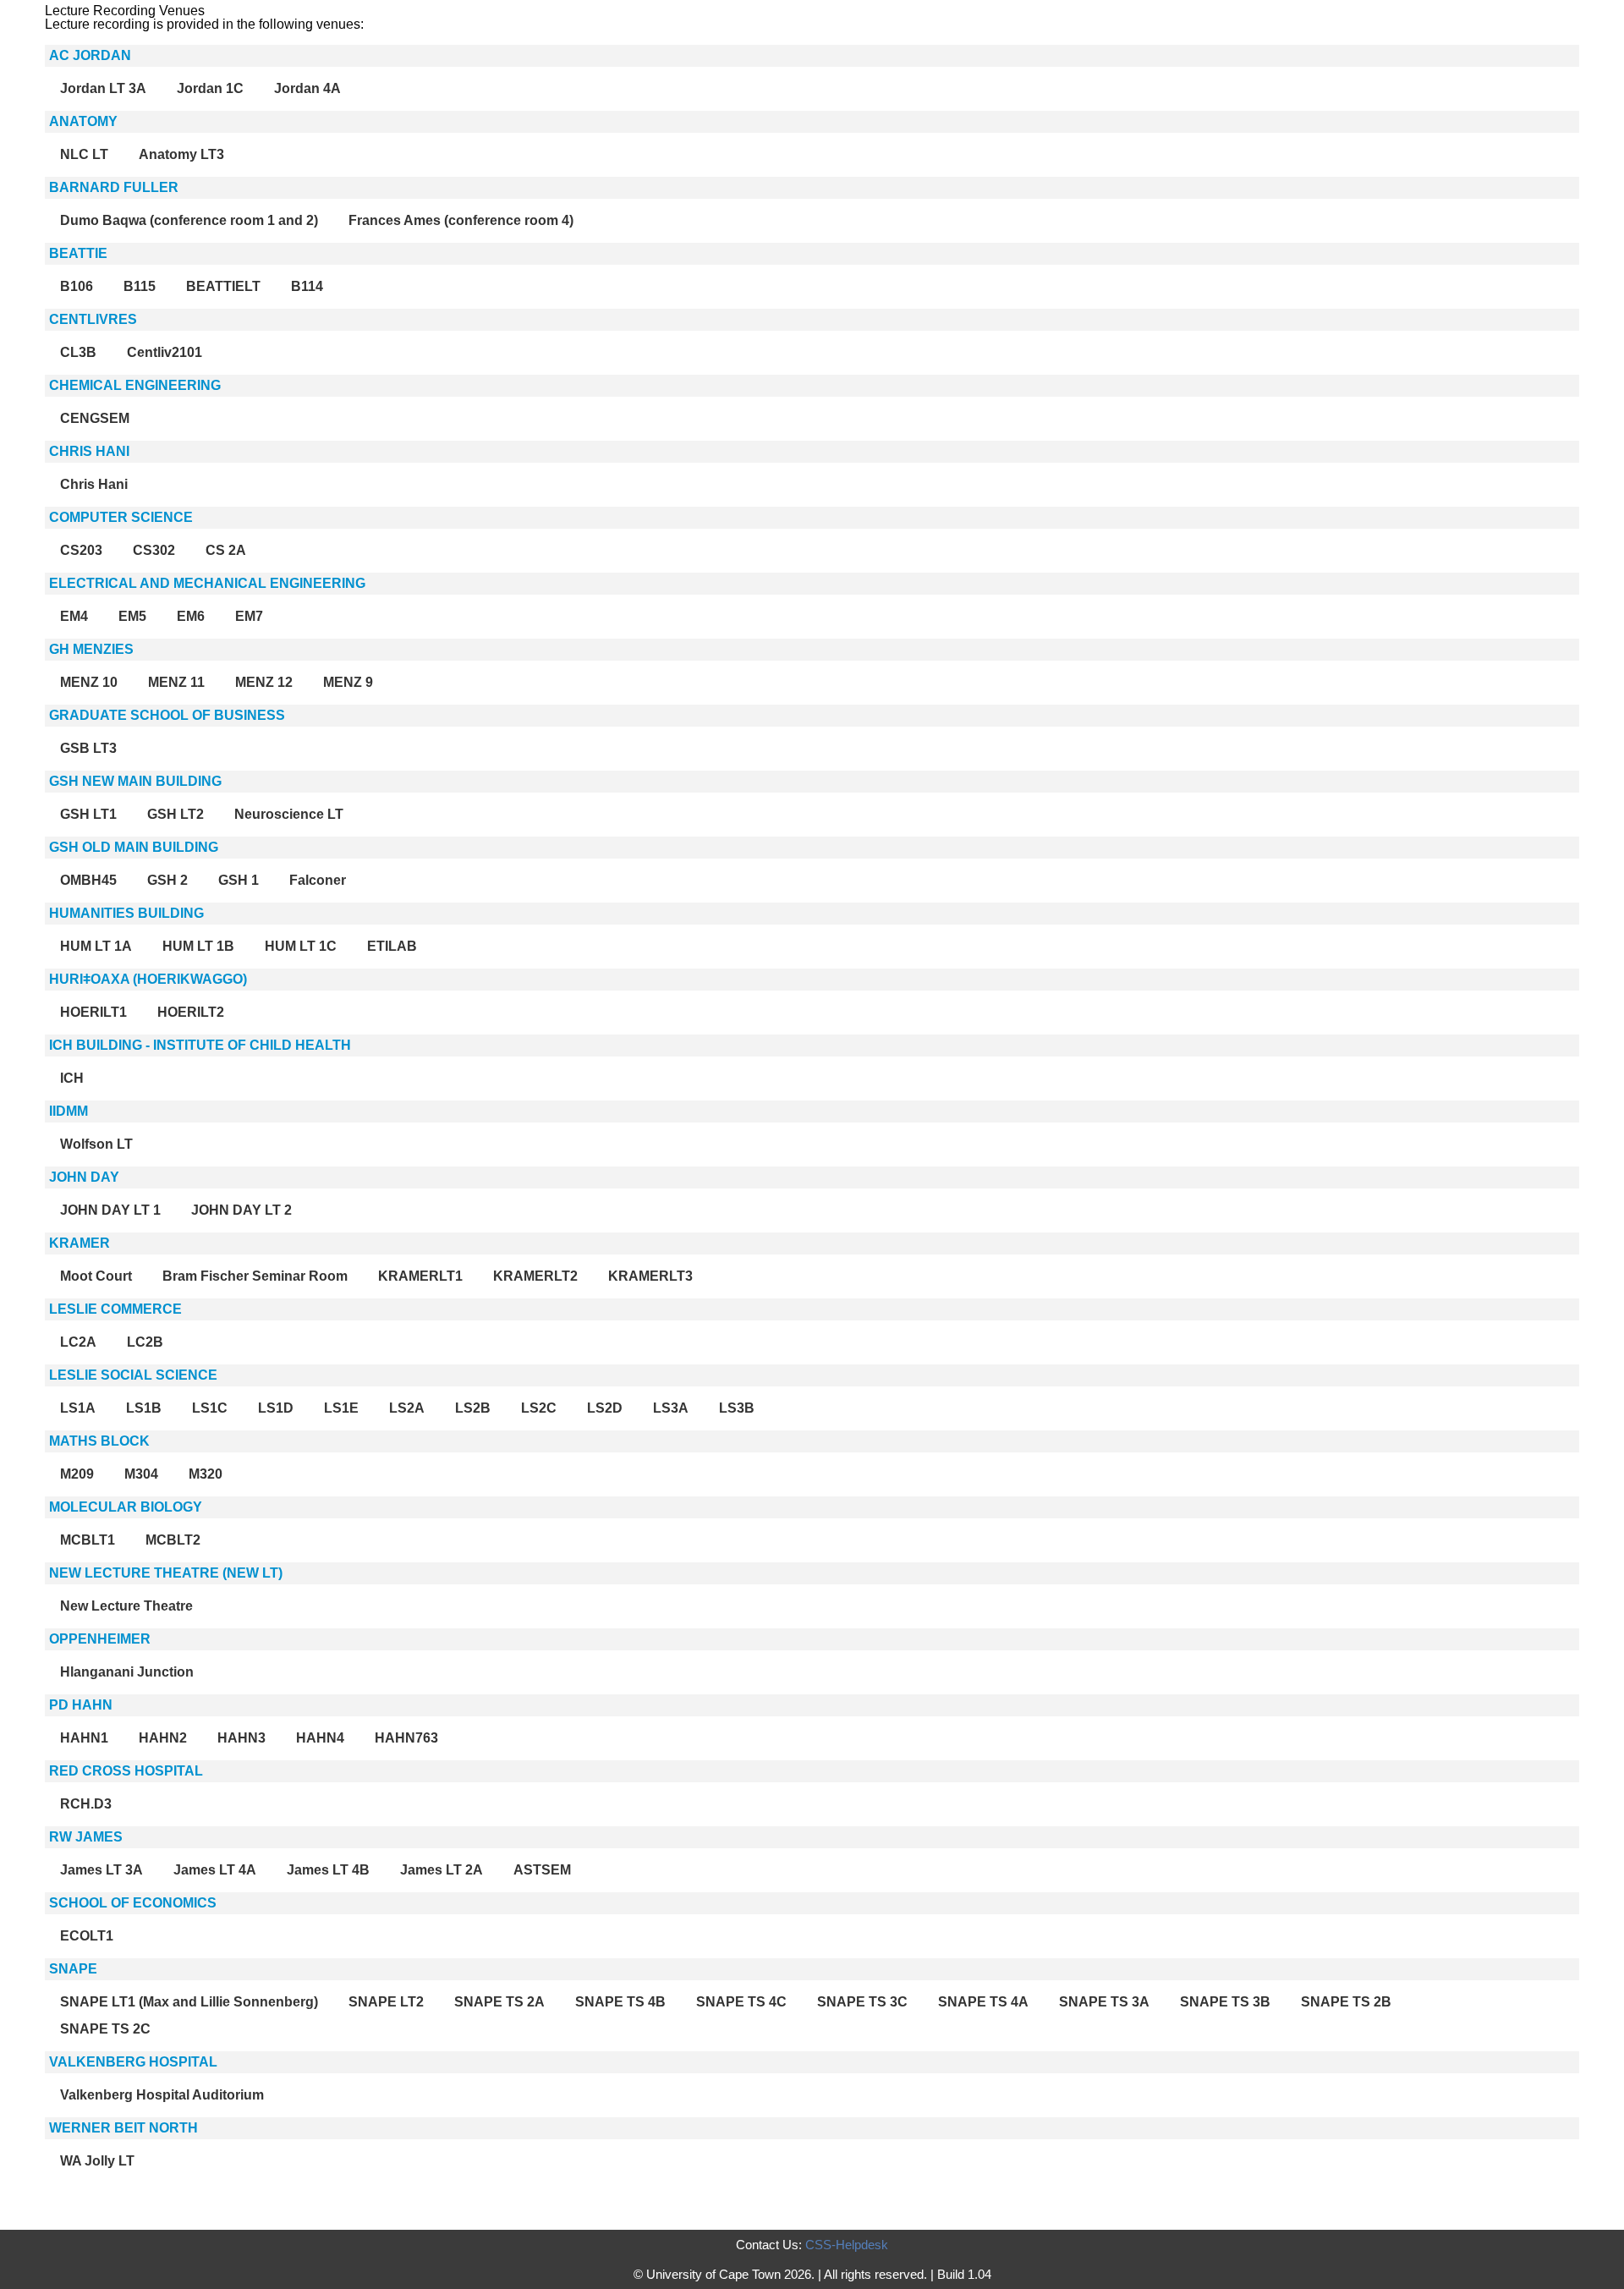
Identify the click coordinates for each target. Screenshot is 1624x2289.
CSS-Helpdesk (847, 2245)
